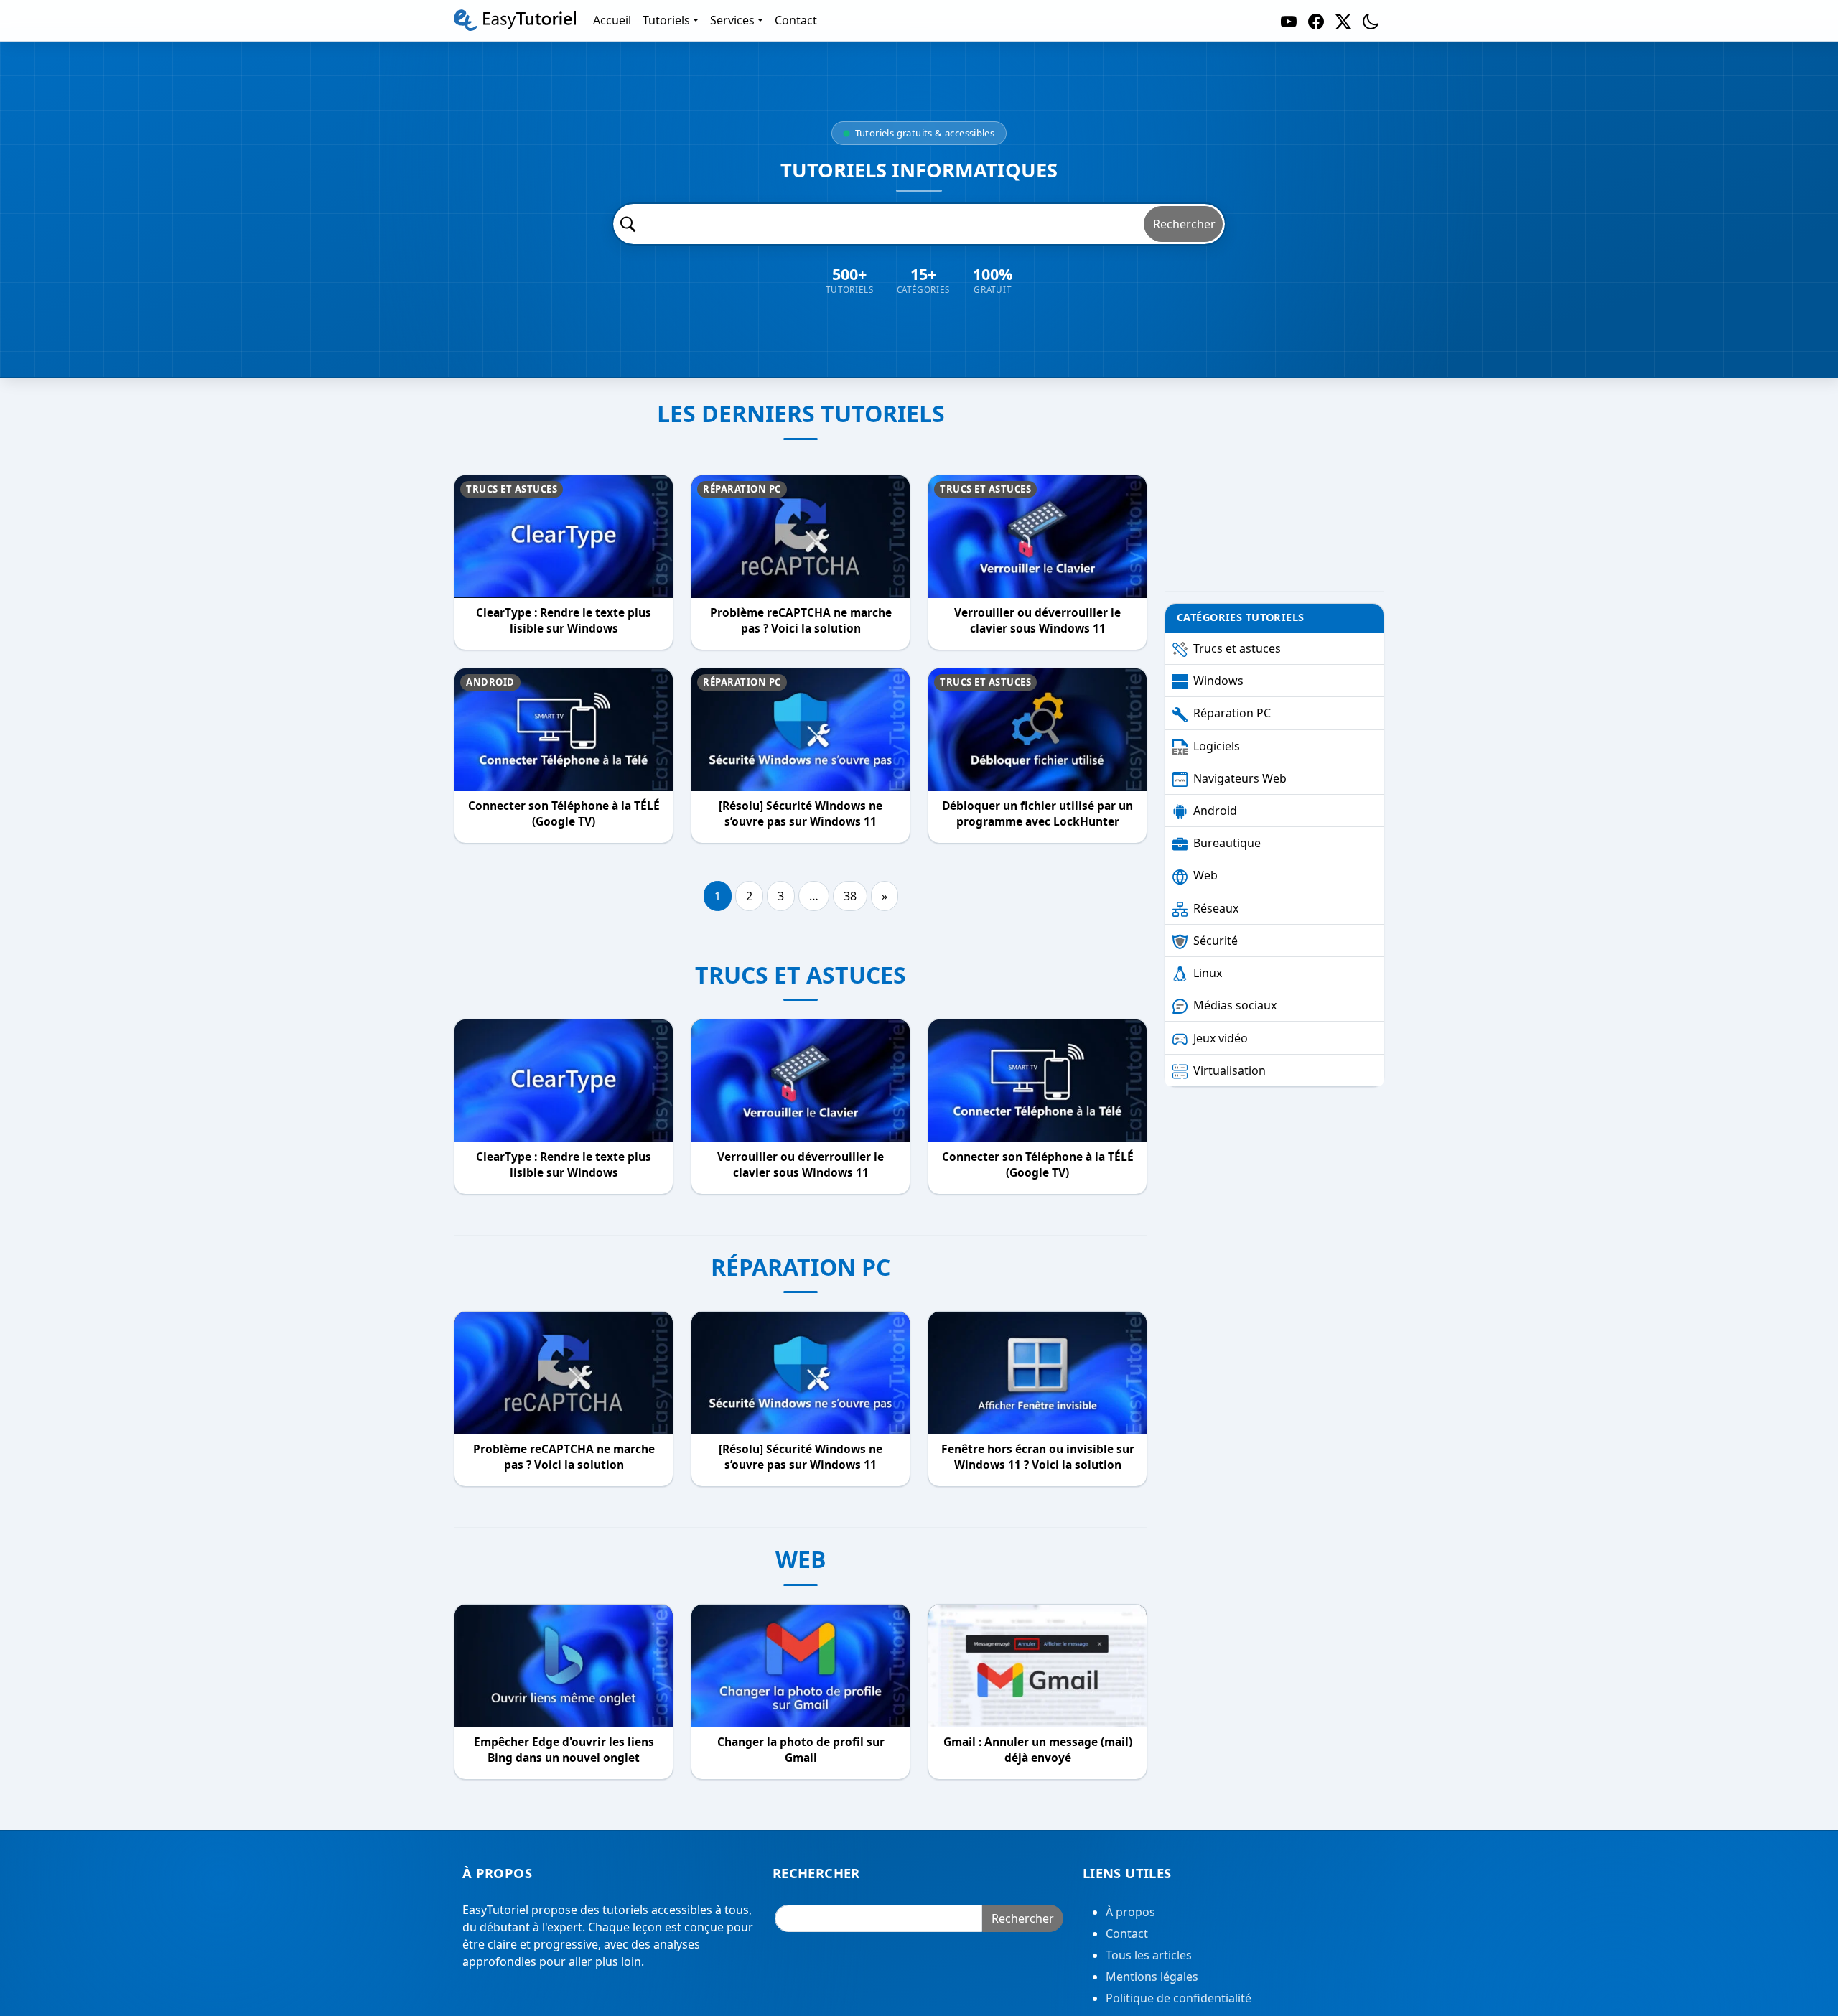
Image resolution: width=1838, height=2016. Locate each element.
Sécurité (1216, 941)
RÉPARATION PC (801, 1267)
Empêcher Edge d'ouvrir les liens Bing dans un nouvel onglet (564, 1750)
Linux (1208, 973)
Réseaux (1216, 908)
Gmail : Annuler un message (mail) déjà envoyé (1038, 1750)
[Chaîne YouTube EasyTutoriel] (1289, 20)
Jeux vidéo (1221, 1038)
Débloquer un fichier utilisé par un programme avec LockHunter (1037, 814)
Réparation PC (742, 489)
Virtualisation (1230, 1070)
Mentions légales (1152, 1977)
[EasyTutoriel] (515, 20)
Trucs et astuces (512, 489)
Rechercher (1184, 224)
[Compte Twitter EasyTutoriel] (1343, 20)
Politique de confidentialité (1179, 1998)
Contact (1127, 1933)
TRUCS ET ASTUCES (801, 975)
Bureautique (1227, 843)
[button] (1371, 20)
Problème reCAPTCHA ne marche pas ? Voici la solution (801, 621)
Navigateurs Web (1240, 778)
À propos (1130, 1912)
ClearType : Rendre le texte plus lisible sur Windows (564, 621)
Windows (1218, 681)
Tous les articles (1149, 1955)
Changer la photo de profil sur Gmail (801, 1750)
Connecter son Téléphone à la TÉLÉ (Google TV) (564, 814)
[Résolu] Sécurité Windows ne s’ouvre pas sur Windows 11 (801, 814)
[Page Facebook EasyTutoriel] (1316, 20)
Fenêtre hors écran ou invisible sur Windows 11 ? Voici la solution (1038, 1457)
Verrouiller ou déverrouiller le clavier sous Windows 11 (1037, 621)
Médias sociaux (1235, 1005)
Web (1205, 875)
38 (850, 896)
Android (490, 682)
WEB (801, 1559)
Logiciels (1217, 746)
